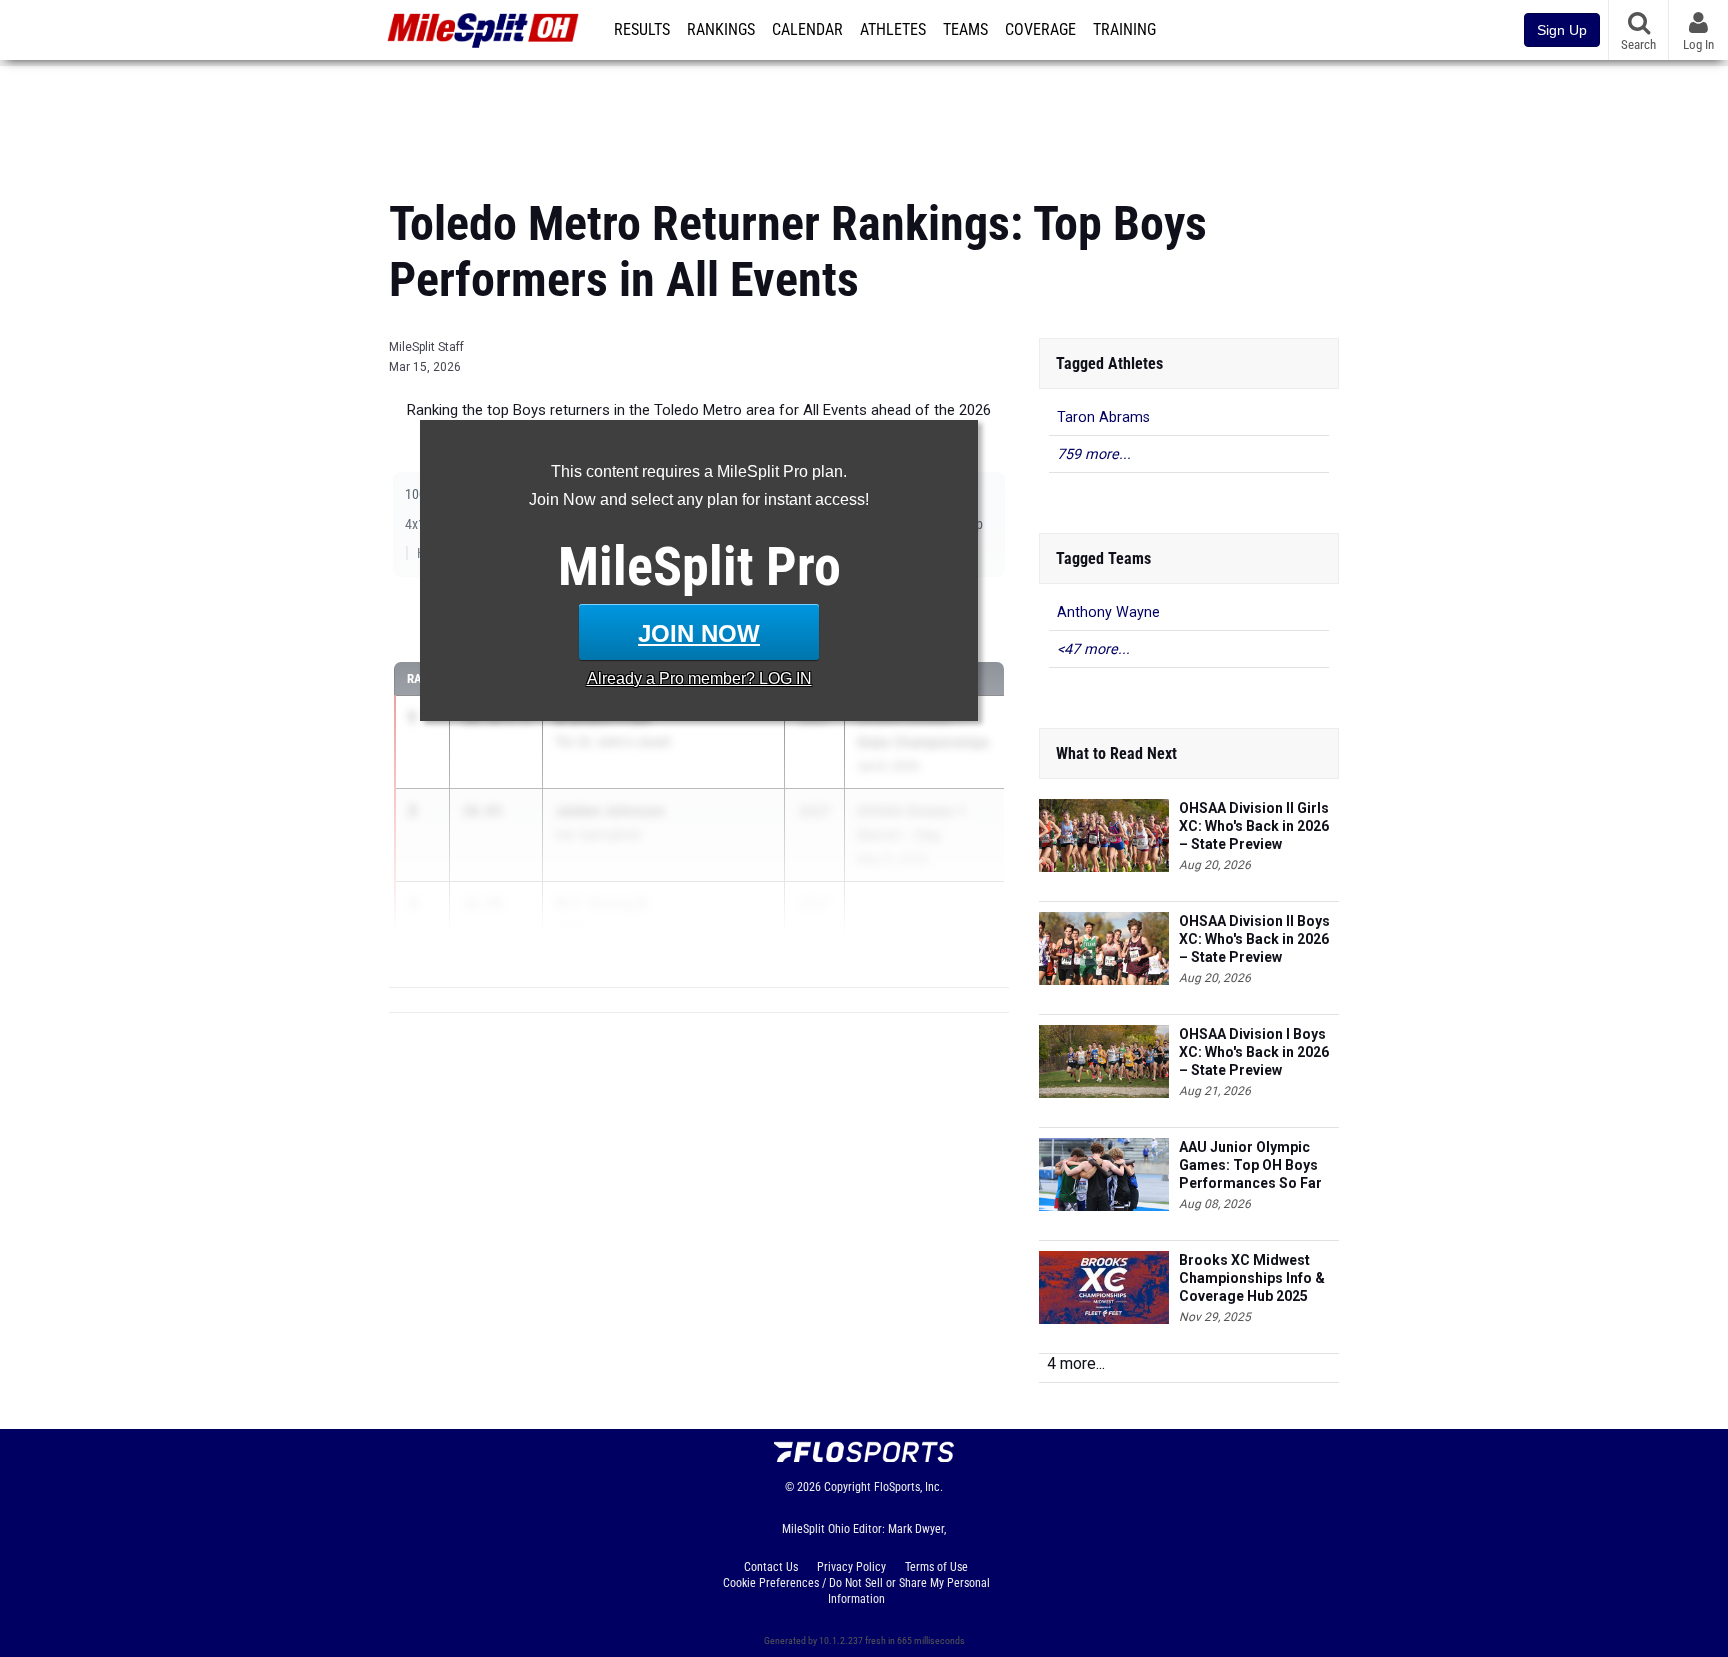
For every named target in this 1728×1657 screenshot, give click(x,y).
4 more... (1076, 1363)
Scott (570, 927)
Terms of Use (936, 1567)
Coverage (1040, 30)
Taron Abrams (1103, 417)
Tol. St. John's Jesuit (612, 741)
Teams (965, 30)
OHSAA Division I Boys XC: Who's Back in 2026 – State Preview (1254, 1052)
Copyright (847, 1487)
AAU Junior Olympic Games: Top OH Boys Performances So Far (1250, 1165)
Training (1124, 30)
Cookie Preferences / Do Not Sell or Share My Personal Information (856, 1591)
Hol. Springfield (597, 834)
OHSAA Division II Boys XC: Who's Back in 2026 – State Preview (1254, 939)
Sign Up (1562, 30)
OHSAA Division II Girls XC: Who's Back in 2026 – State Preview (1254, 826)
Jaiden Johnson (610, 810)
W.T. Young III (601, 903)
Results (642, 30)
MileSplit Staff (426, 347)
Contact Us (771, 1567)
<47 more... (1093, 649)
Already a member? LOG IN (699, 678)
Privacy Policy (851, 1567)
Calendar (807, 30)
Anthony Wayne (1108, 612)
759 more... (1094, 454)
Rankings (721, 30)
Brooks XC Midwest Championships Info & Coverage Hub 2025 (1252, 1278)
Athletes (893, 30)
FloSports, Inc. (908, 1487)
